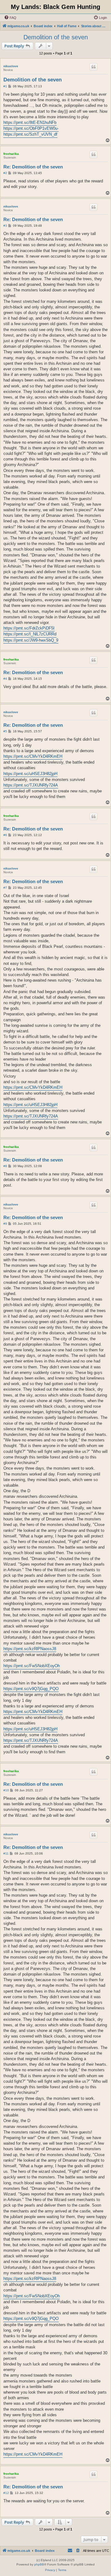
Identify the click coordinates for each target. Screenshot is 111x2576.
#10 (6, 1790)
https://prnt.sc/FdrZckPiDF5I (29, 628)
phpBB (39, 2564)
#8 (5, 1166)
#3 (5, 226)
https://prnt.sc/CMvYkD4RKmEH (33, 756)
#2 (5, 173)
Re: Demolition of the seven (33, 167)
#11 (6, 1853)
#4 (5, 679)
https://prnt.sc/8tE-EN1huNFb (30, 122)
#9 (5, 1224)
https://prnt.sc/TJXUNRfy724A (31, 785)
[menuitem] (10, 18)
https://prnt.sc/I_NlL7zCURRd (30, 634)
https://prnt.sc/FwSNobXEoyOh (32, 1666)
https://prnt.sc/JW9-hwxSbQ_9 (31, 640)
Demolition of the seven (56, 37)
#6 (5, 835)
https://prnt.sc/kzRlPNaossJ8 (30, 1649)
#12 (6, 2493)
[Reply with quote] (93, 67)
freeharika (11, 154)
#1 (5, 86)
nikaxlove (11, 66)
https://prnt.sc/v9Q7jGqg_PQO (31, 1689)
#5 (5, 731)
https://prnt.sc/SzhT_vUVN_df (30, 134)
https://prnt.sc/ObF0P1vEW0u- (31, 128)
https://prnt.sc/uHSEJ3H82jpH (30, 774)
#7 (5, 888)
